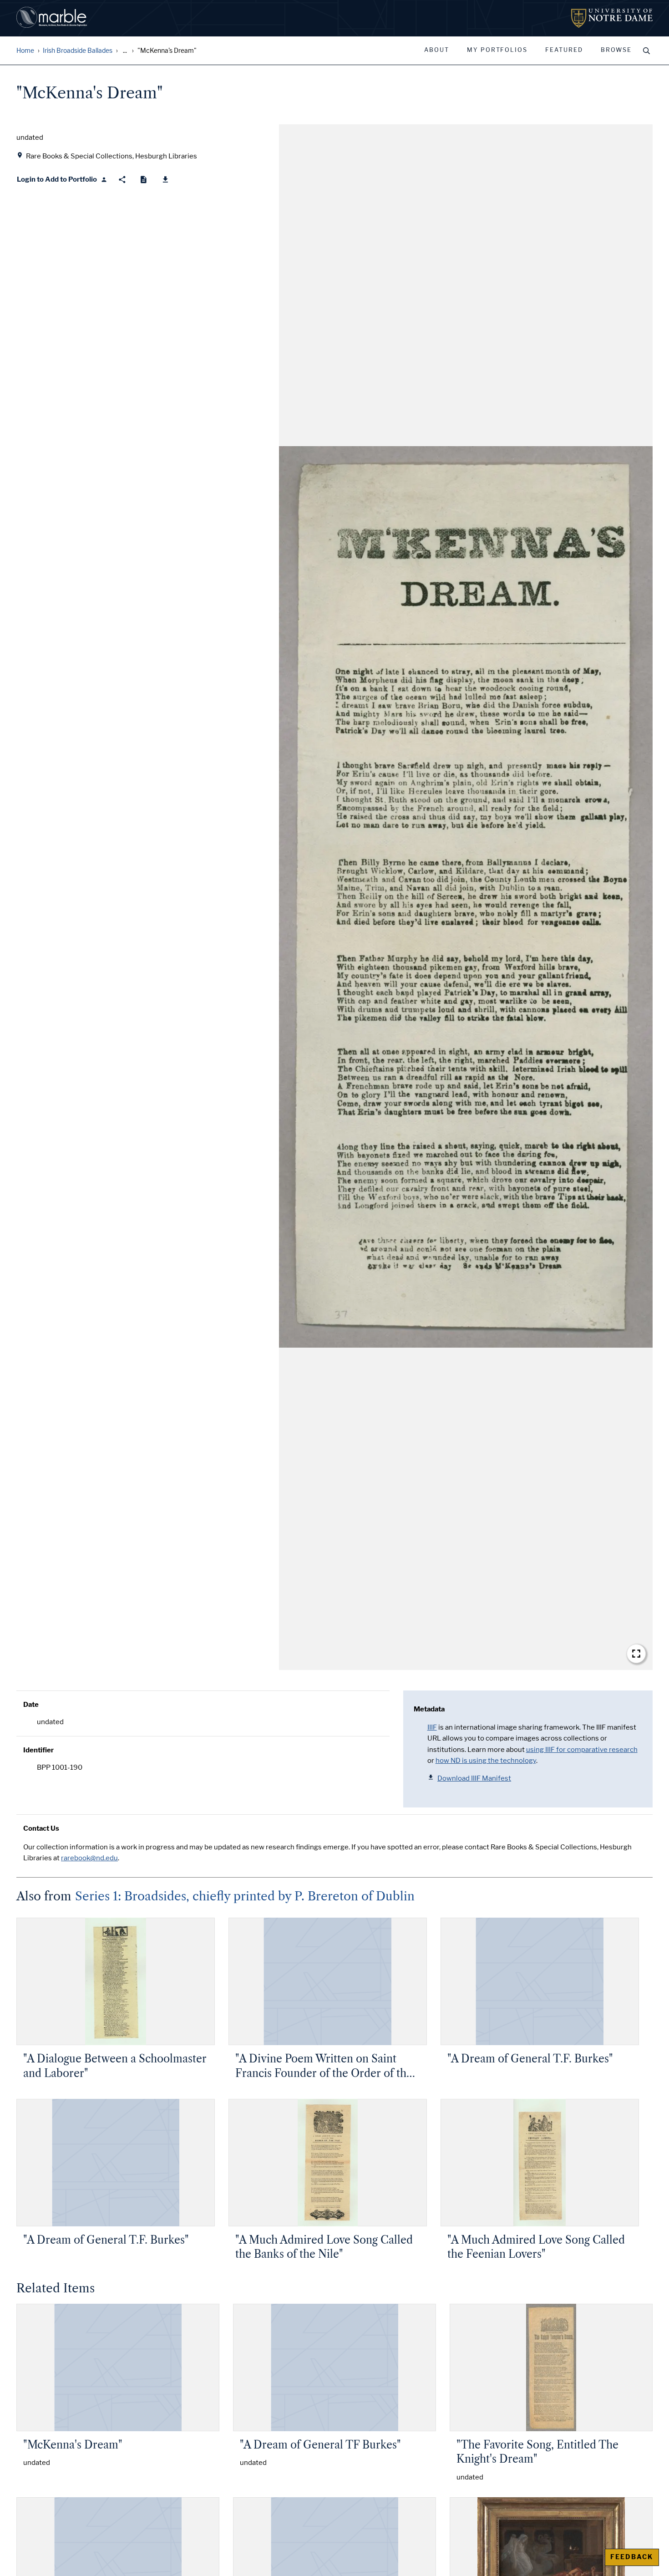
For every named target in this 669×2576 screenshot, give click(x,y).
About (437, 50)
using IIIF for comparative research (582, 1750)
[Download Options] (165, 180)
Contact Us (41, 1828)
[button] (466, 897)
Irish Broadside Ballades (78, 51)
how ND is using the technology (486, 1761)
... (125, 51)
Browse (616, 50)
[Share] (122, 180)
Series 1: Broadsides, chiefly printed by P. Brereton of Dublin (245, 1896)
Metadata (429, 1709)
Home (25, 51)
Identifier (38, 1750)
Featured (564, 50)
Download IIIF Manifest (474, 1778)
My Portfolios (497, 50)
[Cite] (144, 180)
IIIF (432, 1727)
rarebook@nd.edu (89, 1858)
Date (31, 1705)
